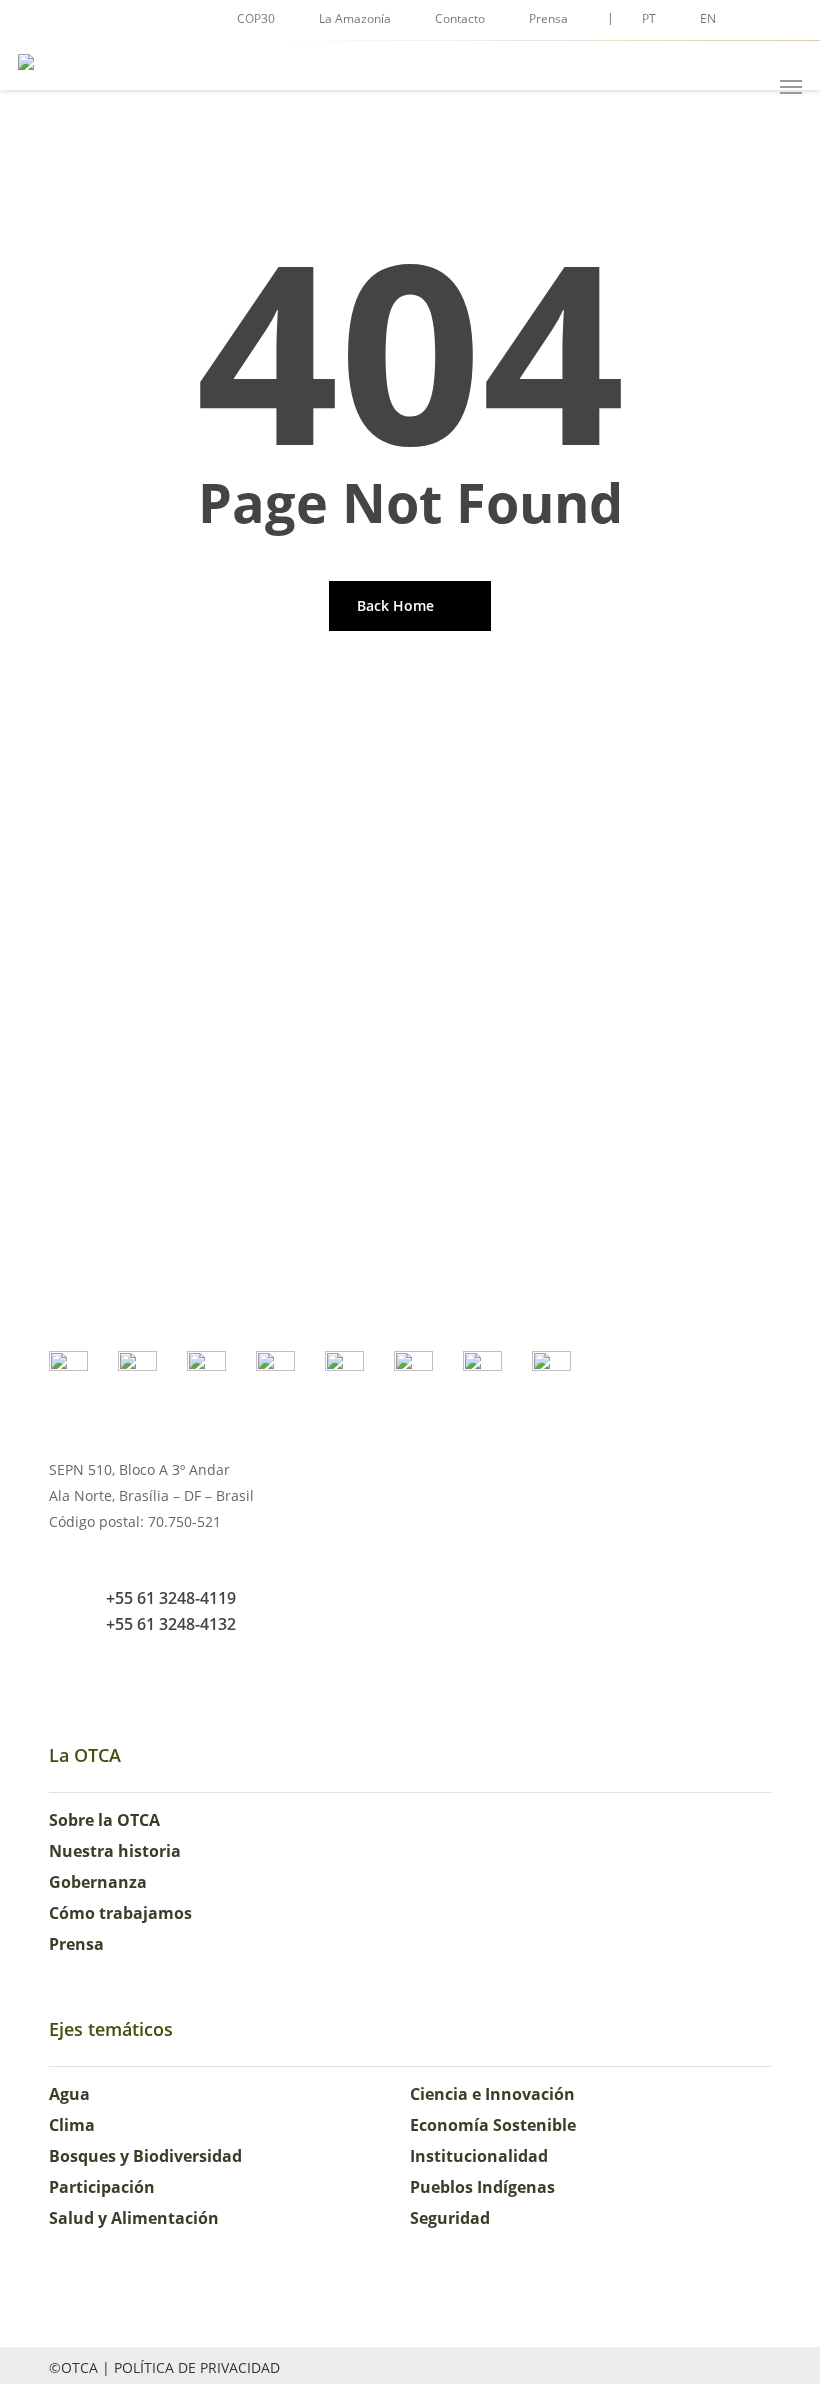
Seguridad (450, 2218)
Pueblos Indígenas (482, 2187)
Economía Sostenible (493, 2125)
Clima (72, 2125)
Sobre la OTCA (104, 1820)
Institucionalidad (479, 2156)
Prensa (76, 1944)
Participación (102, 2187)
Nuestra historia (115, 1851)
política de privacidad (197, 2367)
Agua (69, 2094)
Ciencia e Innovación (492, 2094)
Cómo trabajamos (120, 1913)
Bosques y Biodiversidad (145, 2156)
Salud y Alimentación (134, 2218)
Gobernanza (98, 1882)
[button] (791, 87)
